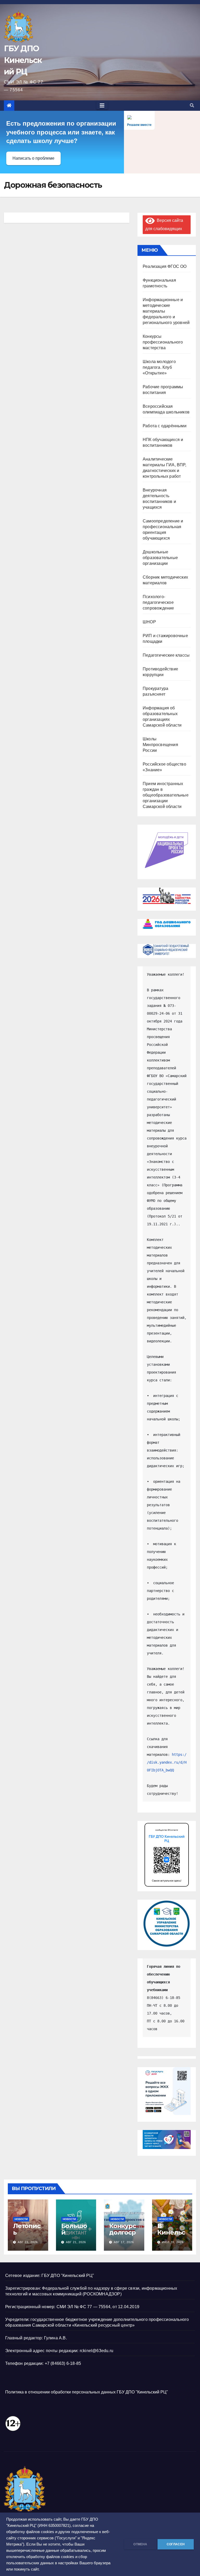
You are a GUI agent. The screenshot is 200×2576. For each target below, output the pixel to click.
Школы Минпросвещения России (160, 745)
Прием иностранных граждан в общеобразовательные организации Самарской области (166, 795)
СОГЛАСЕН (176, 2544)
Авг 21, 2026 (76, 2242)
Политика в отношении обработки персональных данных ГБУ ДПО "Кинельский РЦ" (87, 2392)
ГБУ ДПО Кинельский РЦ (23, 60)
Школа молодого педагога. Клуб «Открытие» (159, 367)
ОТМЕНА (140, 2544)
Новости (21, 2219)
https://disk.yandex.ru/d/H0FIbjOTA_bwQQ (167, 1762)
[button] (192, 105)
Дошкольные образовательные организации (160, 558)
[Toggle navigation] (102, 106)
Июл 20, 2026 (173, 2242)
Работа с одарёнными (165, 426)
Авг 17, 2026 (124, 2242)
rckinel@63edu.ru (96, 2351)
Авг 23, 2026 (28, 2242)
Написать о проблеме (33, 158)
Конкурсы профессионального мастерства (163, 342)
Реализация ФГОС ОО (165, 266)
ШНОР (149, 622)
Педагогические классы (166, 655)
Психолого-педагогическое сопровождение (158, 602)
